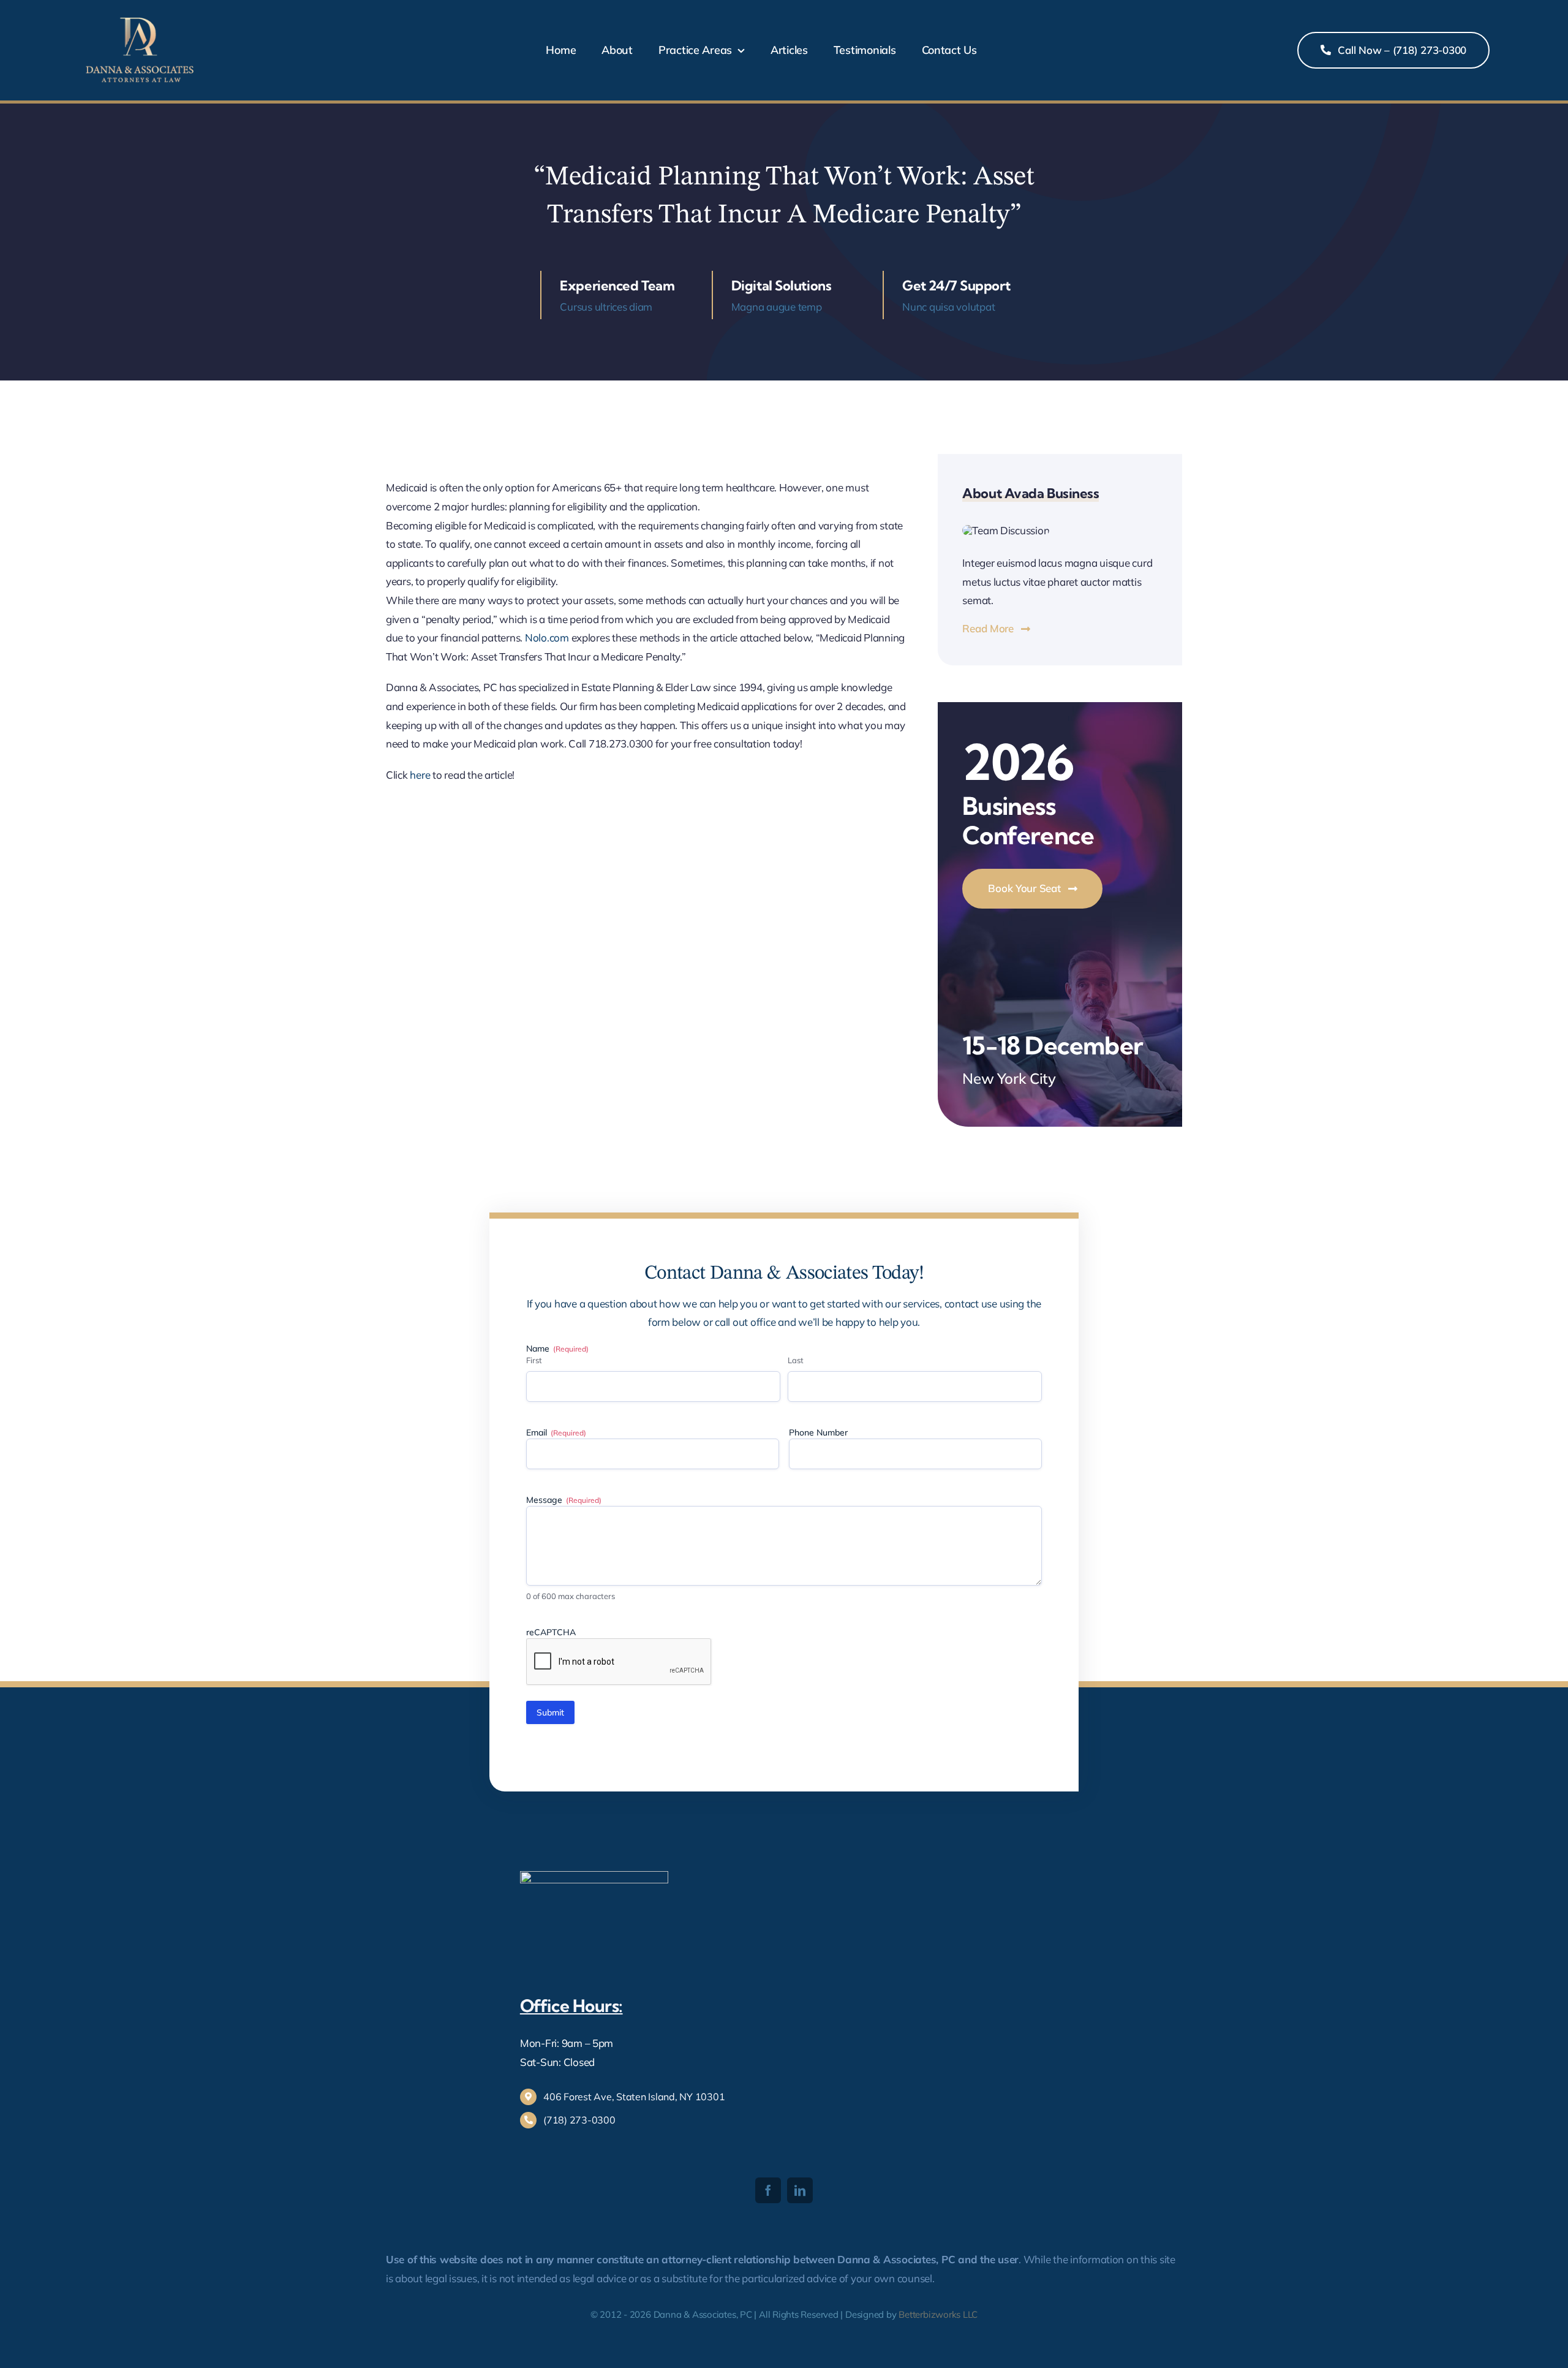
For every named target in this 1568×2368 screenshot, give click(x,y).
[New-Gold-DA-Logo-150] (140, 17)
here (421, 775)
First (534, 1360)
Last (796, 1360)
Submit (550, 1712)
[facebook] (768, 2190)
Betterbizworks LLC (938, 2314)
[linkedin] (800, 2190)
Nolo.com (547, 637)
